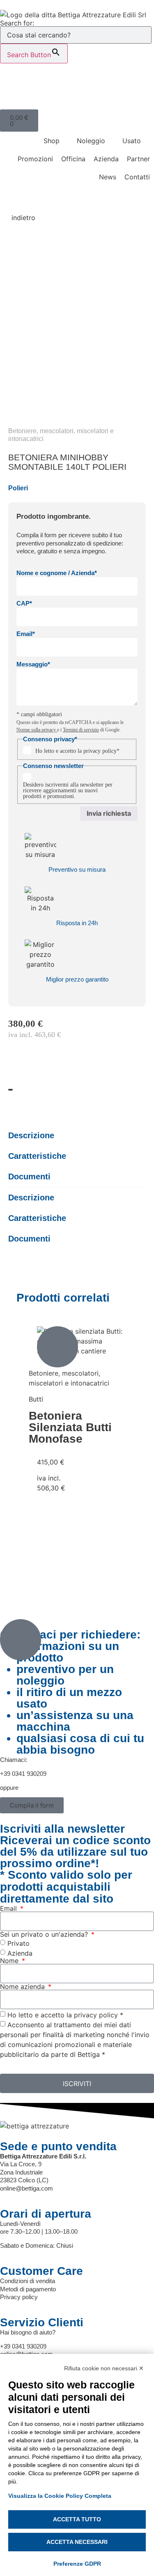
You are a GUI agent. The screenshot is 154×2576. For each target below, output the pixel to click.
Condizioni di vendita (28, 2281)
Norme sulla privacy (37, 730)
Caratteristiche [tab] (37, 1156)
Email (9, 1908)
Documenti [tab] (29, 1177)
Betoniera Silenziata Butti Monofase (70, 1427)
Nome (10, 1961)
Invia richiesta (109, 813)
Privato (18, 1943)
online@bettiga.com (26, 2188)
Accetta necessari (77, 2542)
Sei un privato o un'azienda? (45, 1934)
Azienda (20, 1953)
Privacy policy (19, 2297)
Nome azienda (23, 1987)
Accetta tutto (77, 2519)
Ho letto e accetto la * (65, 2015)
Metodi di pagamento (28, 2289)
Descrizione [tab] (31, 1135)
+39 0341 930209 (23, 1774)
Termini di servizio (81, 730)
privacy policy (100, 751)
